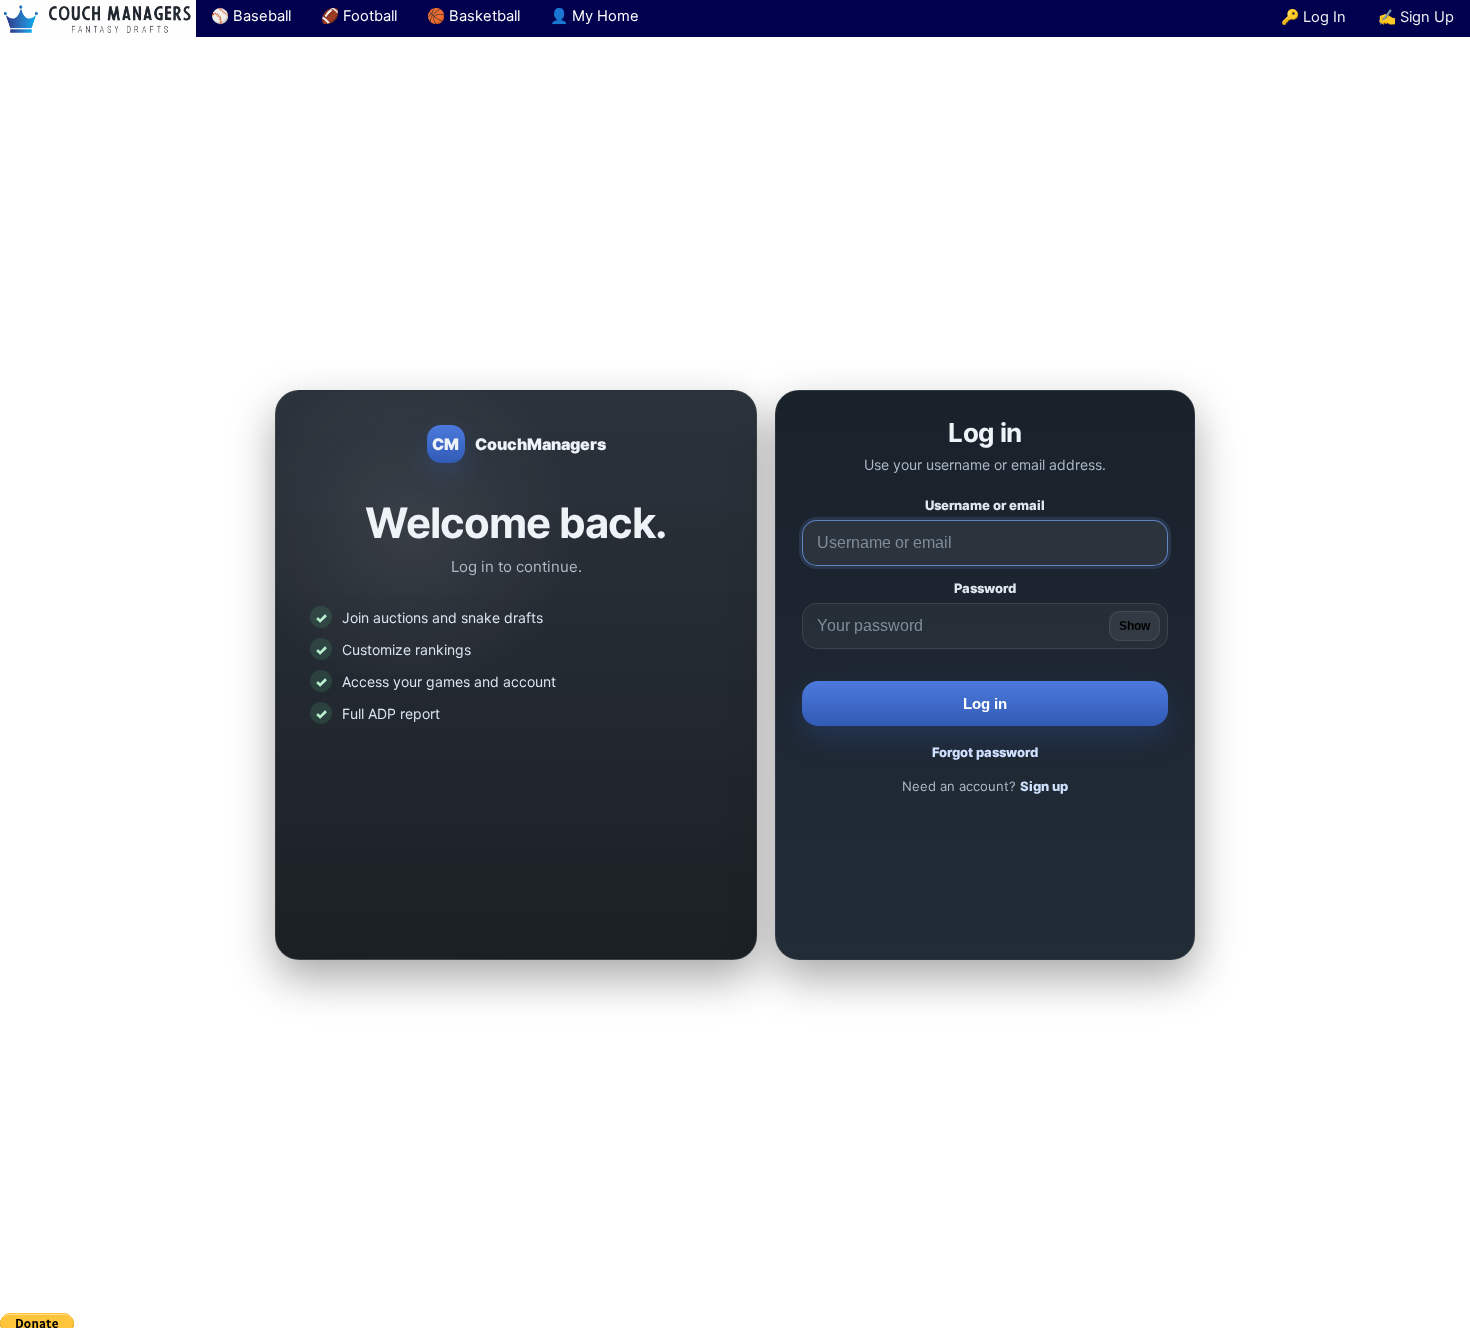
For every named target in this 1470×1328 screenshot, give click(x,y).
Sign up (1044, 786)
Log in (985, 703)
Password (985, 588)
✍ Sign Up (1416, 17)
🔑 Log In (1313, 17)
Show (1134, 626)
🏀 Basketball (473, 16)
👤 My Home (594, 16)
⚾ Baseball (251, 16)
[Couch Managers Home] (98, 18)
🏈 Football (359, 16)
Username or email (985, 505)
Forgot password (985, 752)
